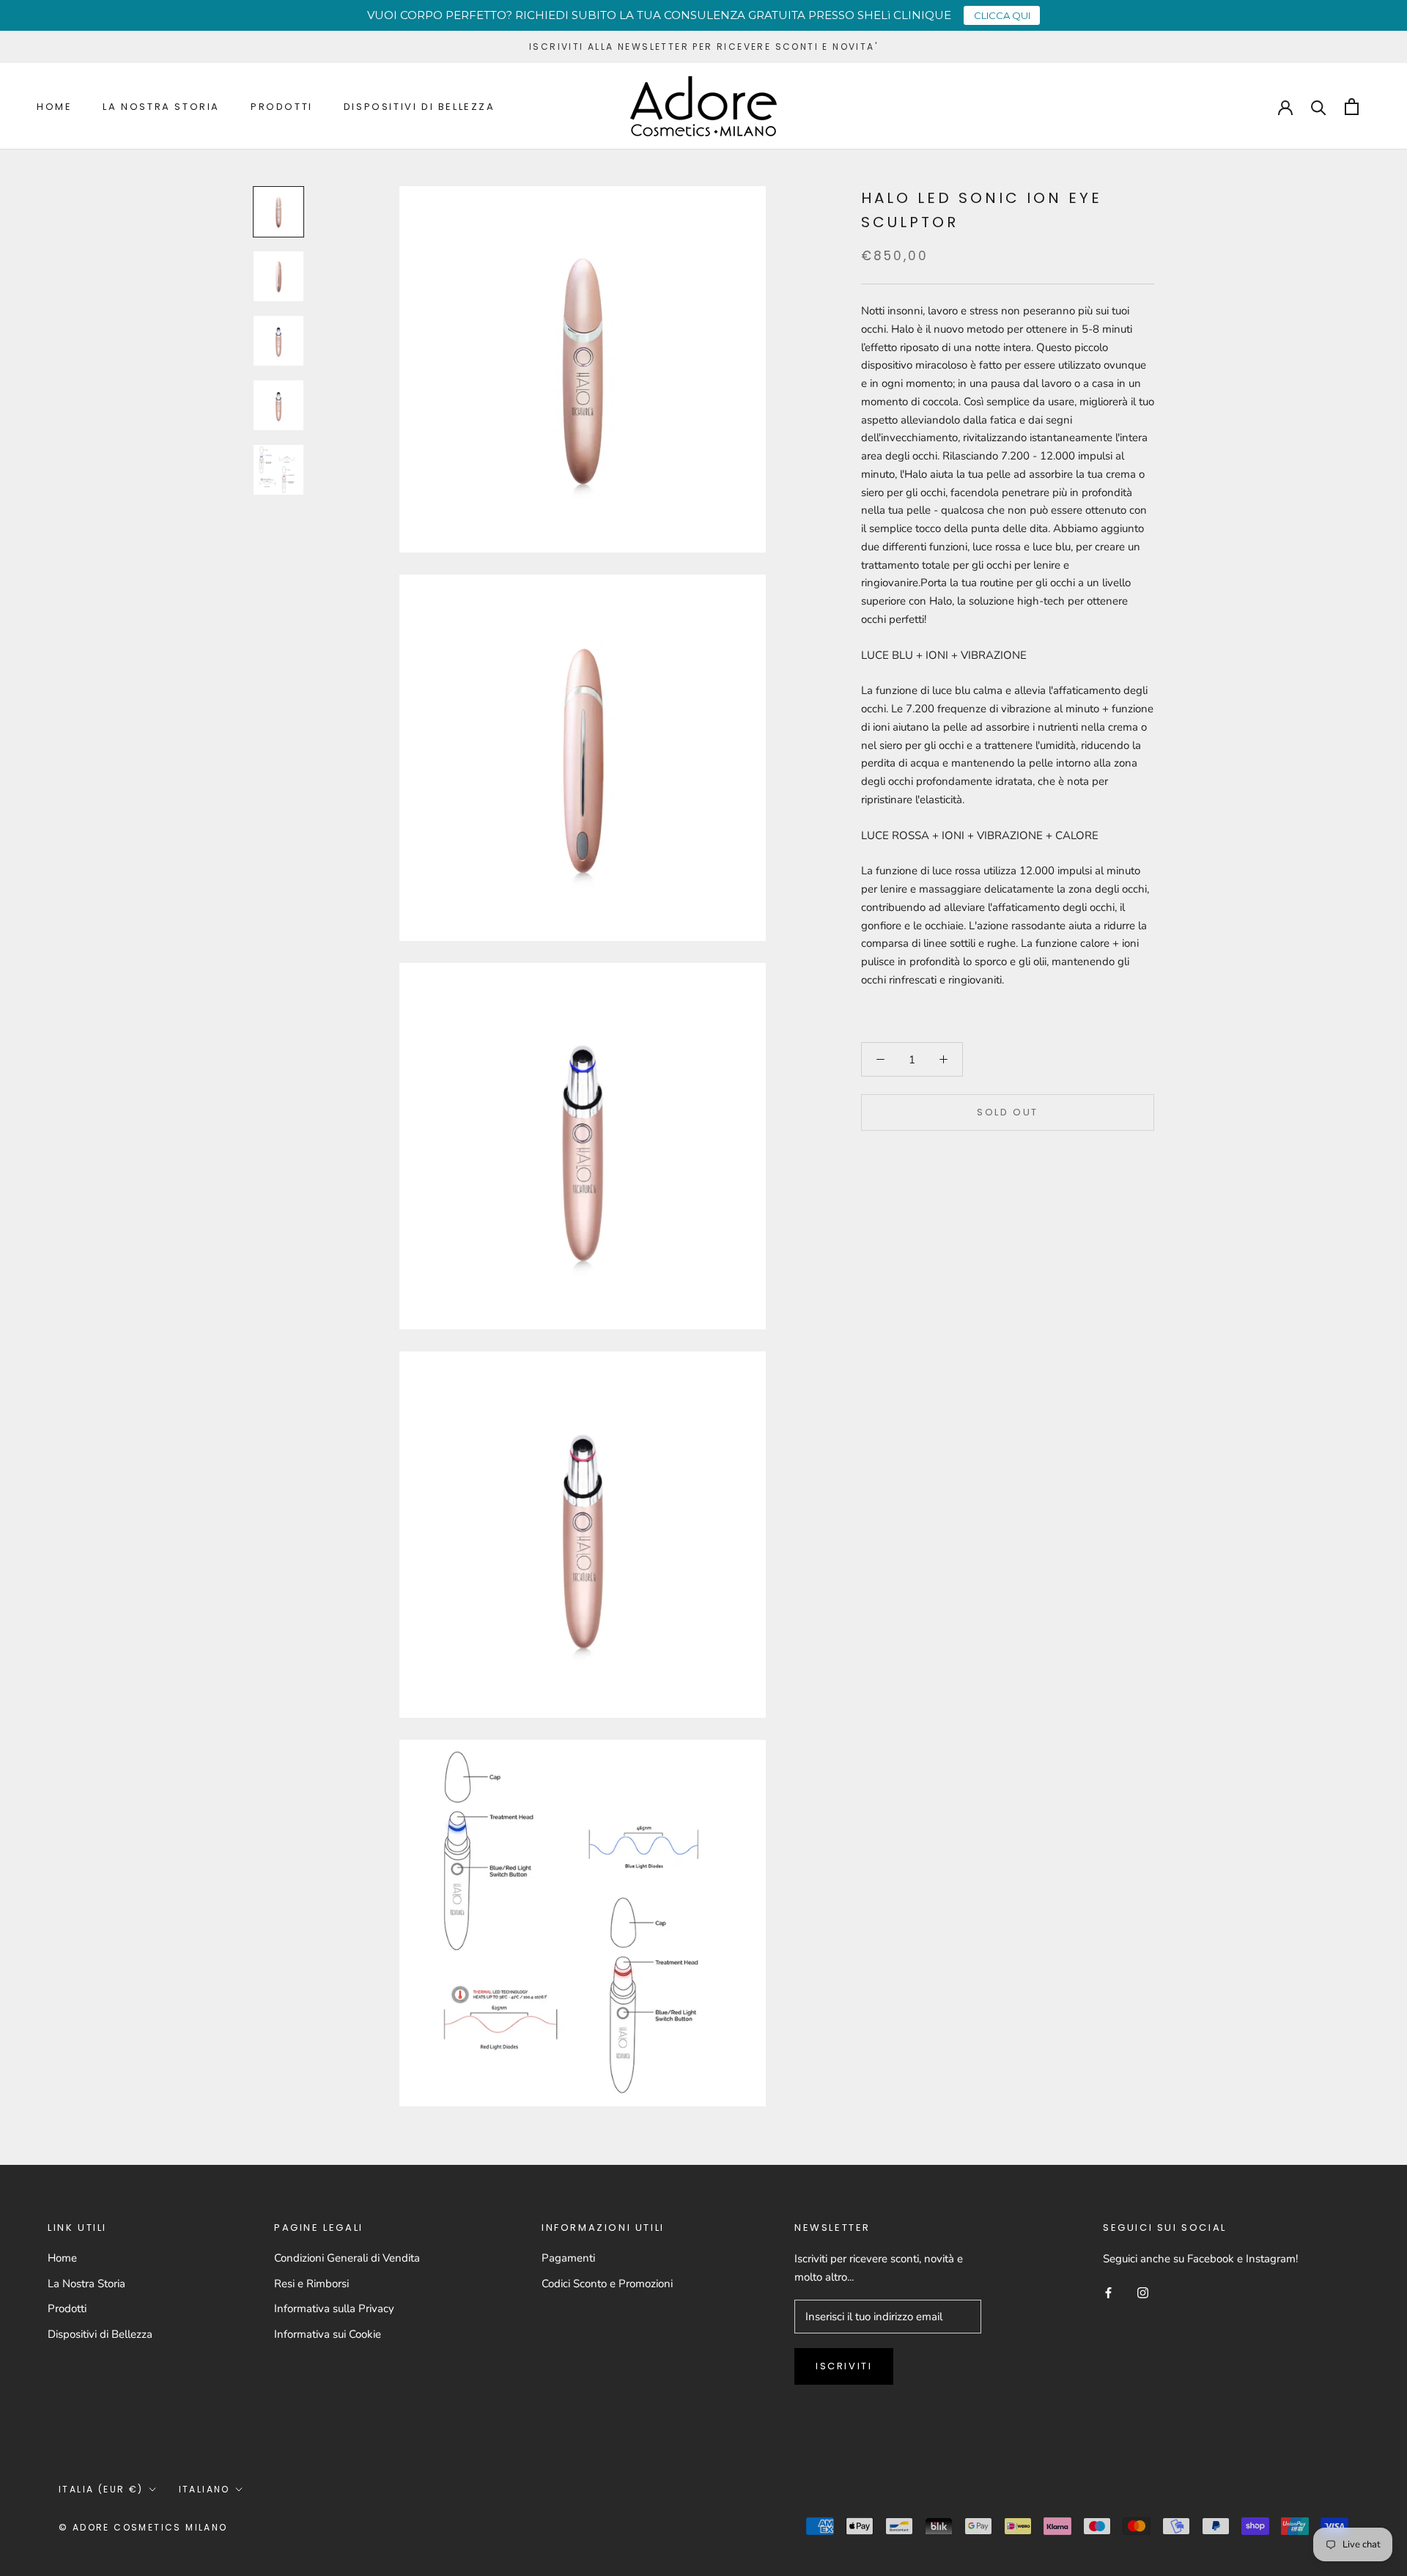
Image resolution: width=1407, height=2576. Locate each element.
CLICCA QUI (1002, 15)
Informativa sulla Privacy (334, 2309)
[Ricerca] (1319, 107)
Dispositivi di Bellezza (420, 107)
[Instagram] (1143, 2292)
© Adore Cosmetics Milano (143, 2527)
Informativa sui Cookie (328, 2334)
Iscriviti (844, 2366)
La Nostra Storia (161, 107)
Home (54, 107)
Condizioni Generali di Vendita (347, 2258)
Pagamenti (568, 2258)
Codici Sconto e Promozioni (607, 2284)
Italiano (204, 2489)
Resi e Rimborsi (311, 2284)
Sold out (1008, 1112)
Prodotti (282, 107)
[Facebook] (1108, 2292)
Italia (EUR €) (101, 2489)
